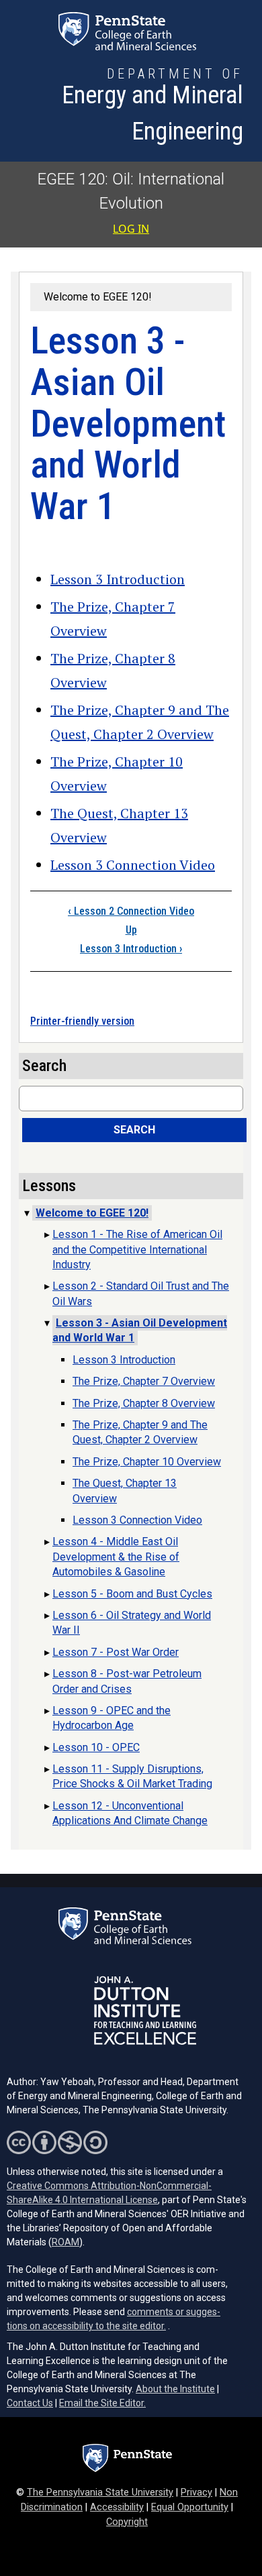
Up (131, 930)
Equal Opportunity (190, 2507)
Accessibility (117, 2507)
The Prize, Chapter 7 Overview (144, 1381)
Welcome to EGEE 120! (98, 297)
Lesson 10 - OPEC (96, 1747)
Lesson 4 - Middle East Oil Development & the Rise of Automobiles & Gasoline (116, 1557)
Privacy (196, 2493)
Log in (131, 229)
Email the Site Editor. (102, 2403)
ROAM (65, 2242)
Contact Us (30, 2403)
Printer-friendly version (82, 1021)
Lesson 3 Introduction (118, 579)
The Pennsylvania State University (100, 2493)
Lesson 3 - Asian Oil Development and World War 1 (140, 1330)
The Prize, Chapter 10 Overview (147, 1462)
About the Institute (175, 2389)
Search (134, 1130)
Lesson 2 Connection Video (131, 911)
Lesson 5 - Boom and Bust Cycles (132, 1594)
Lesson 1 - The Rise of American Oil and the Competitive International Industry (137, 1249)
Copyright (127, 2522)
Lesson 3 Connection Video (133, 865)
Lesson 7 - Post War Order (116, 1652)
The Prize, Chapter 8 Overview (144, 1403)
